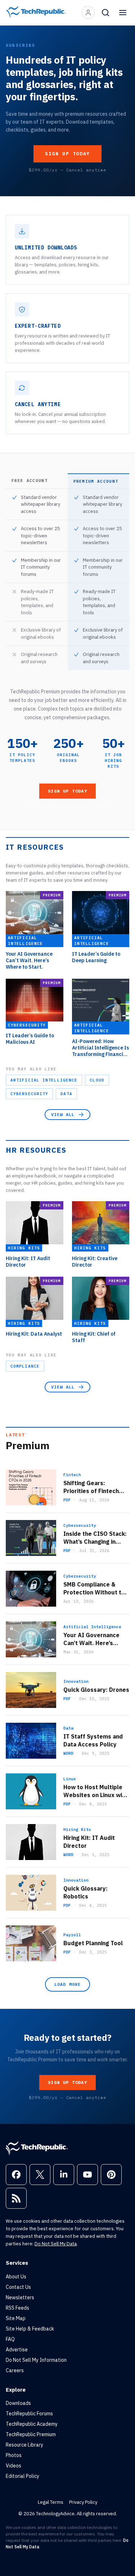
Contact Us (18, 2287)
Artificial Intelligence (44, 1080)
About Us (16, 2277)
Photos (14, 2455)
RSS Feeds (17, 2308)
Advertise (17, 2350)
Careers (15, 2370)
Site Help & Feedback (30, 2329)
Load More (68, 1984)
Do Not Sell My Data (56, 2244)
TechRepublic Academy (32, 2424)
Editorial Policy (22, 2476)
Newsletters (20, 2297)
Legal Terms (51, 2502)
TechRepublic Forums (29, 2414)
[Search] (105, 13)
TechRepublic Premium (31, 2434)
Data (66, 1094)
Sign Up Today (67, 154)
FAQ (10, 2339)
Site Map (16, 2318)
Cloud (97, 1080)
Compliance (25, 1366)
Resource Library (24, 2445)
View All (63, 1114)
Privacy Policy (83, 2502)
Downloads (18, 2403)
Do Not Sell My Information (36, 2360)
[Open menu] (123, 13)
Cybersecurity (29, 1094)
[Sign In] (88, 13)
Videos (13, 2466)
